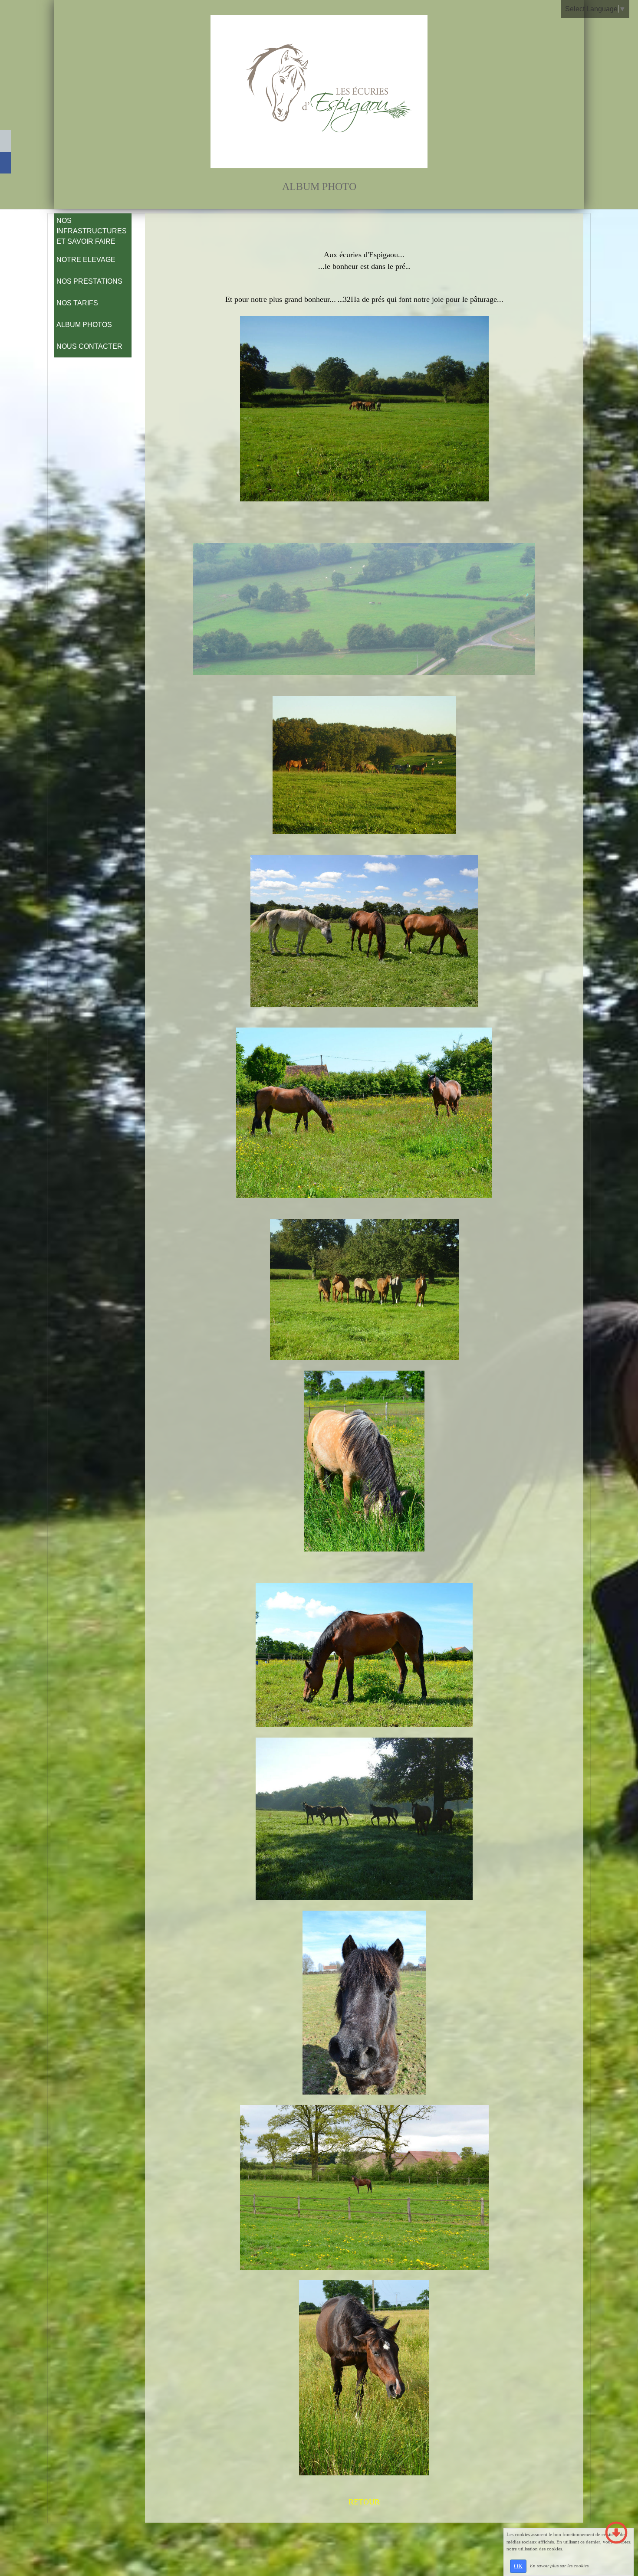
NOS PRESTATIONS (89, 281)
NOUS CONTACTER (89, 346)
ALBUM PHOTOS (84, 325)
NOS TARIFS (77, 303)
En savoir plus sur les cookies (559, 2566)
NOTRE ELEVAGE (86, 260)
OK (518, 2566)
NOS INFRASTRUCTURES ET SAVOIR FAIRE (92, 231)
